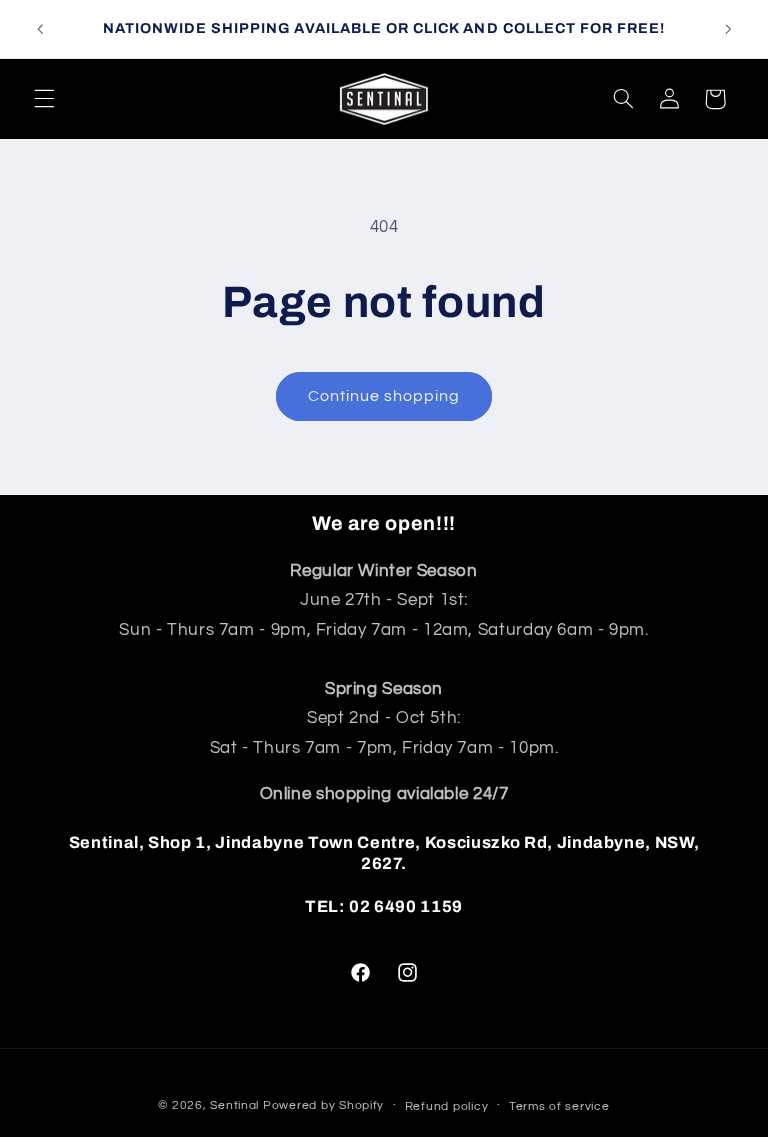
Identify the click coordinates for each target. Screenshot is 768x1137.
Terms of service (559, 1106)
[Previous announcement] (40, 29)
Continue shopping (384, 396)
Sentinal (234, 1105)
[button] (44, 99)
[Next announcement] (728, 29)
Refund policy (447, 1106)
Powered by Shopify (323, 1105)
